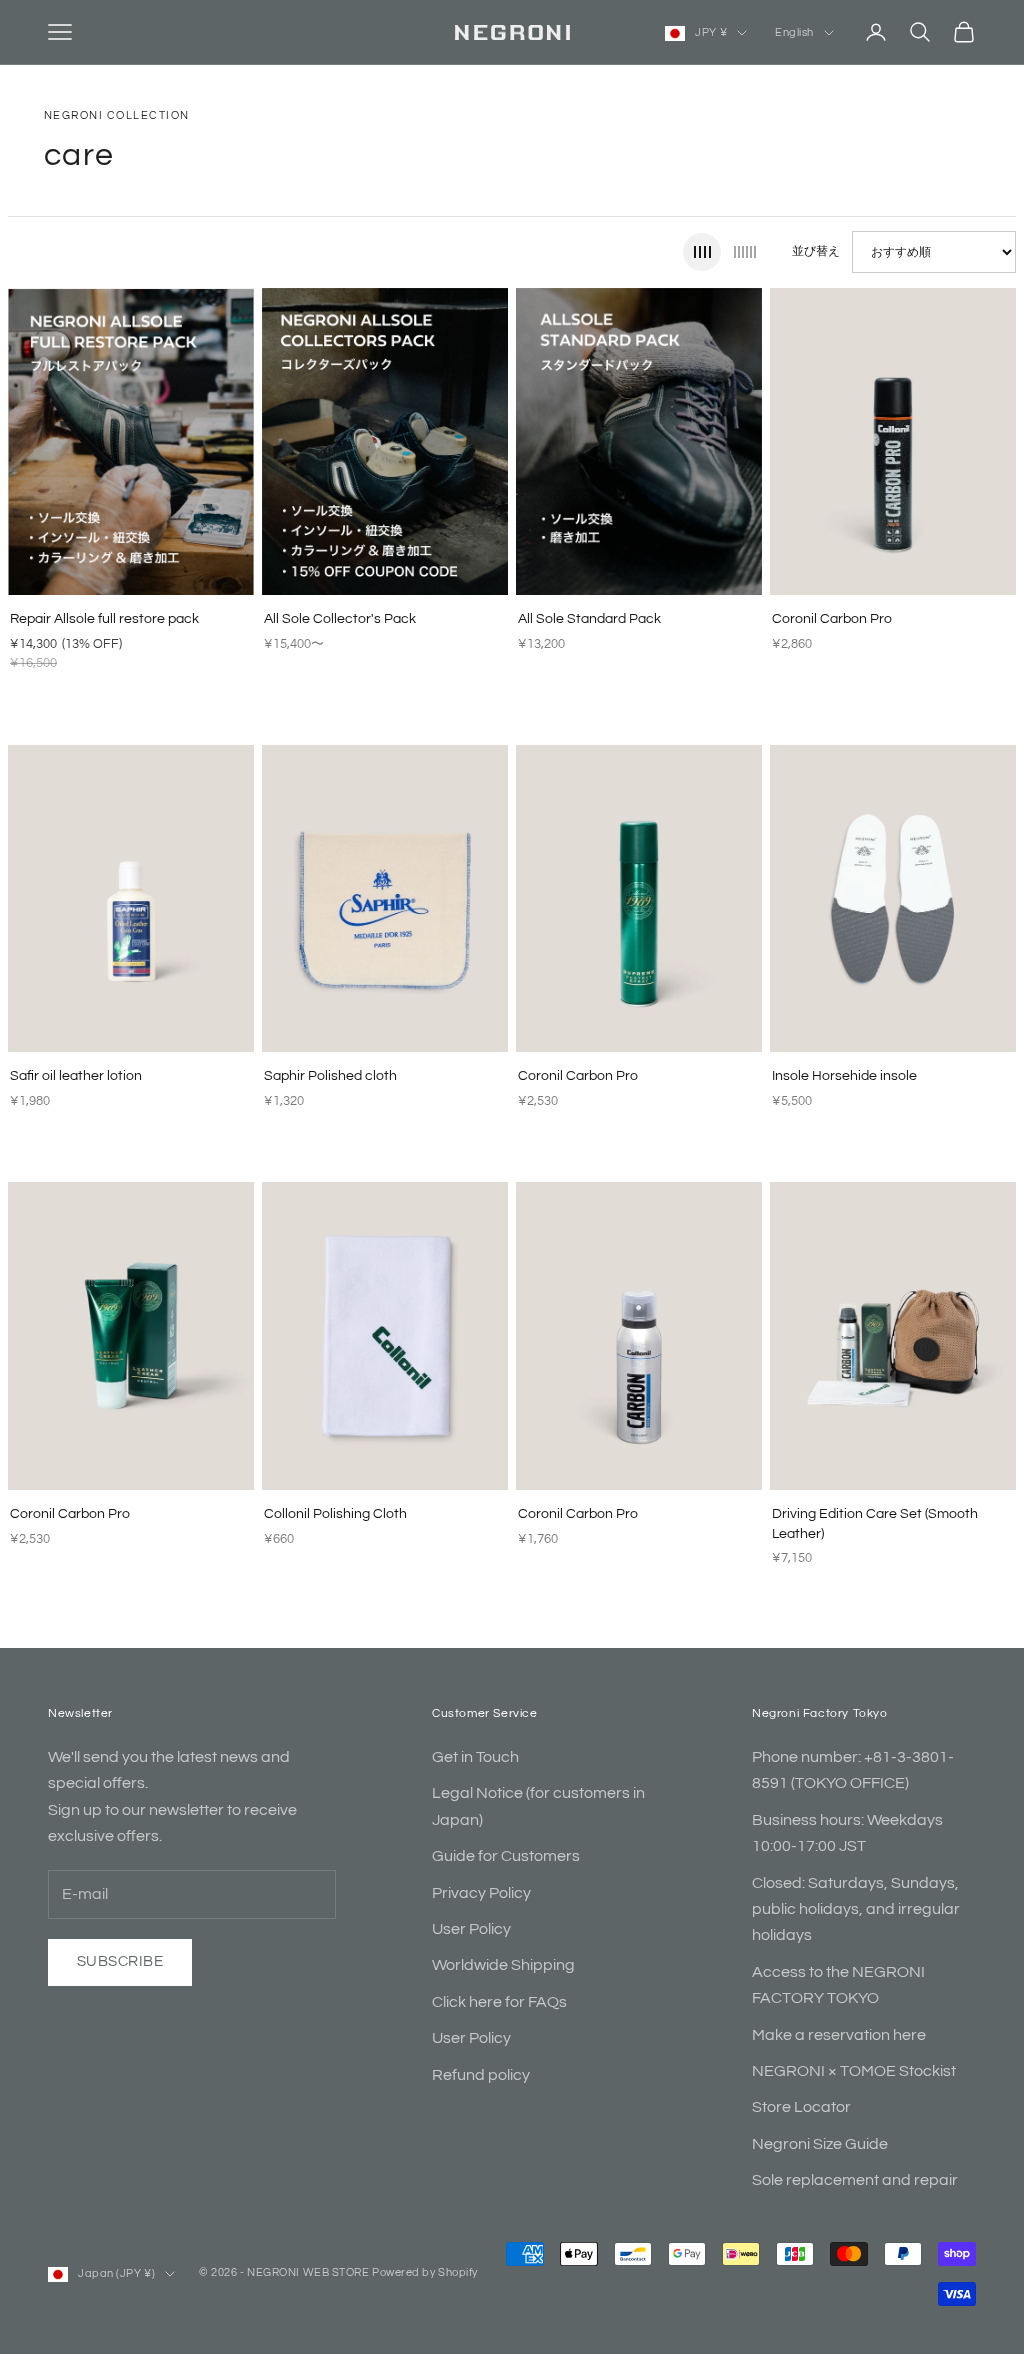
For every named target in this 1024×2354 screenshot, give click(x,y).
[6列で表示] (745, 252)
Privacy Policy (481, 1893)
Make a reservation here (839, 2035)
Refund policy (481, 2075)
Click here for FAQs (499, 2002)
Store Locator (801, 2107)
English (794, 32)
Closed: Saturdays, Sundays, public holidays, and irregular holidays (856, 1909)
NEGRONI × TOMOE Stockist (854, 2071)
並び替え (816, 251)
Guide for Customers (506, 1856)
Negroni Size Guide (820, 2144)
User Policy (471, 1929)
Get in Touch (475, 1757)
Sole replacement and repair (855, 2180)
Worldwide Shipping (503, 1965)
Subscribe (120, 1961)
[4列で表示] (702, 252)
